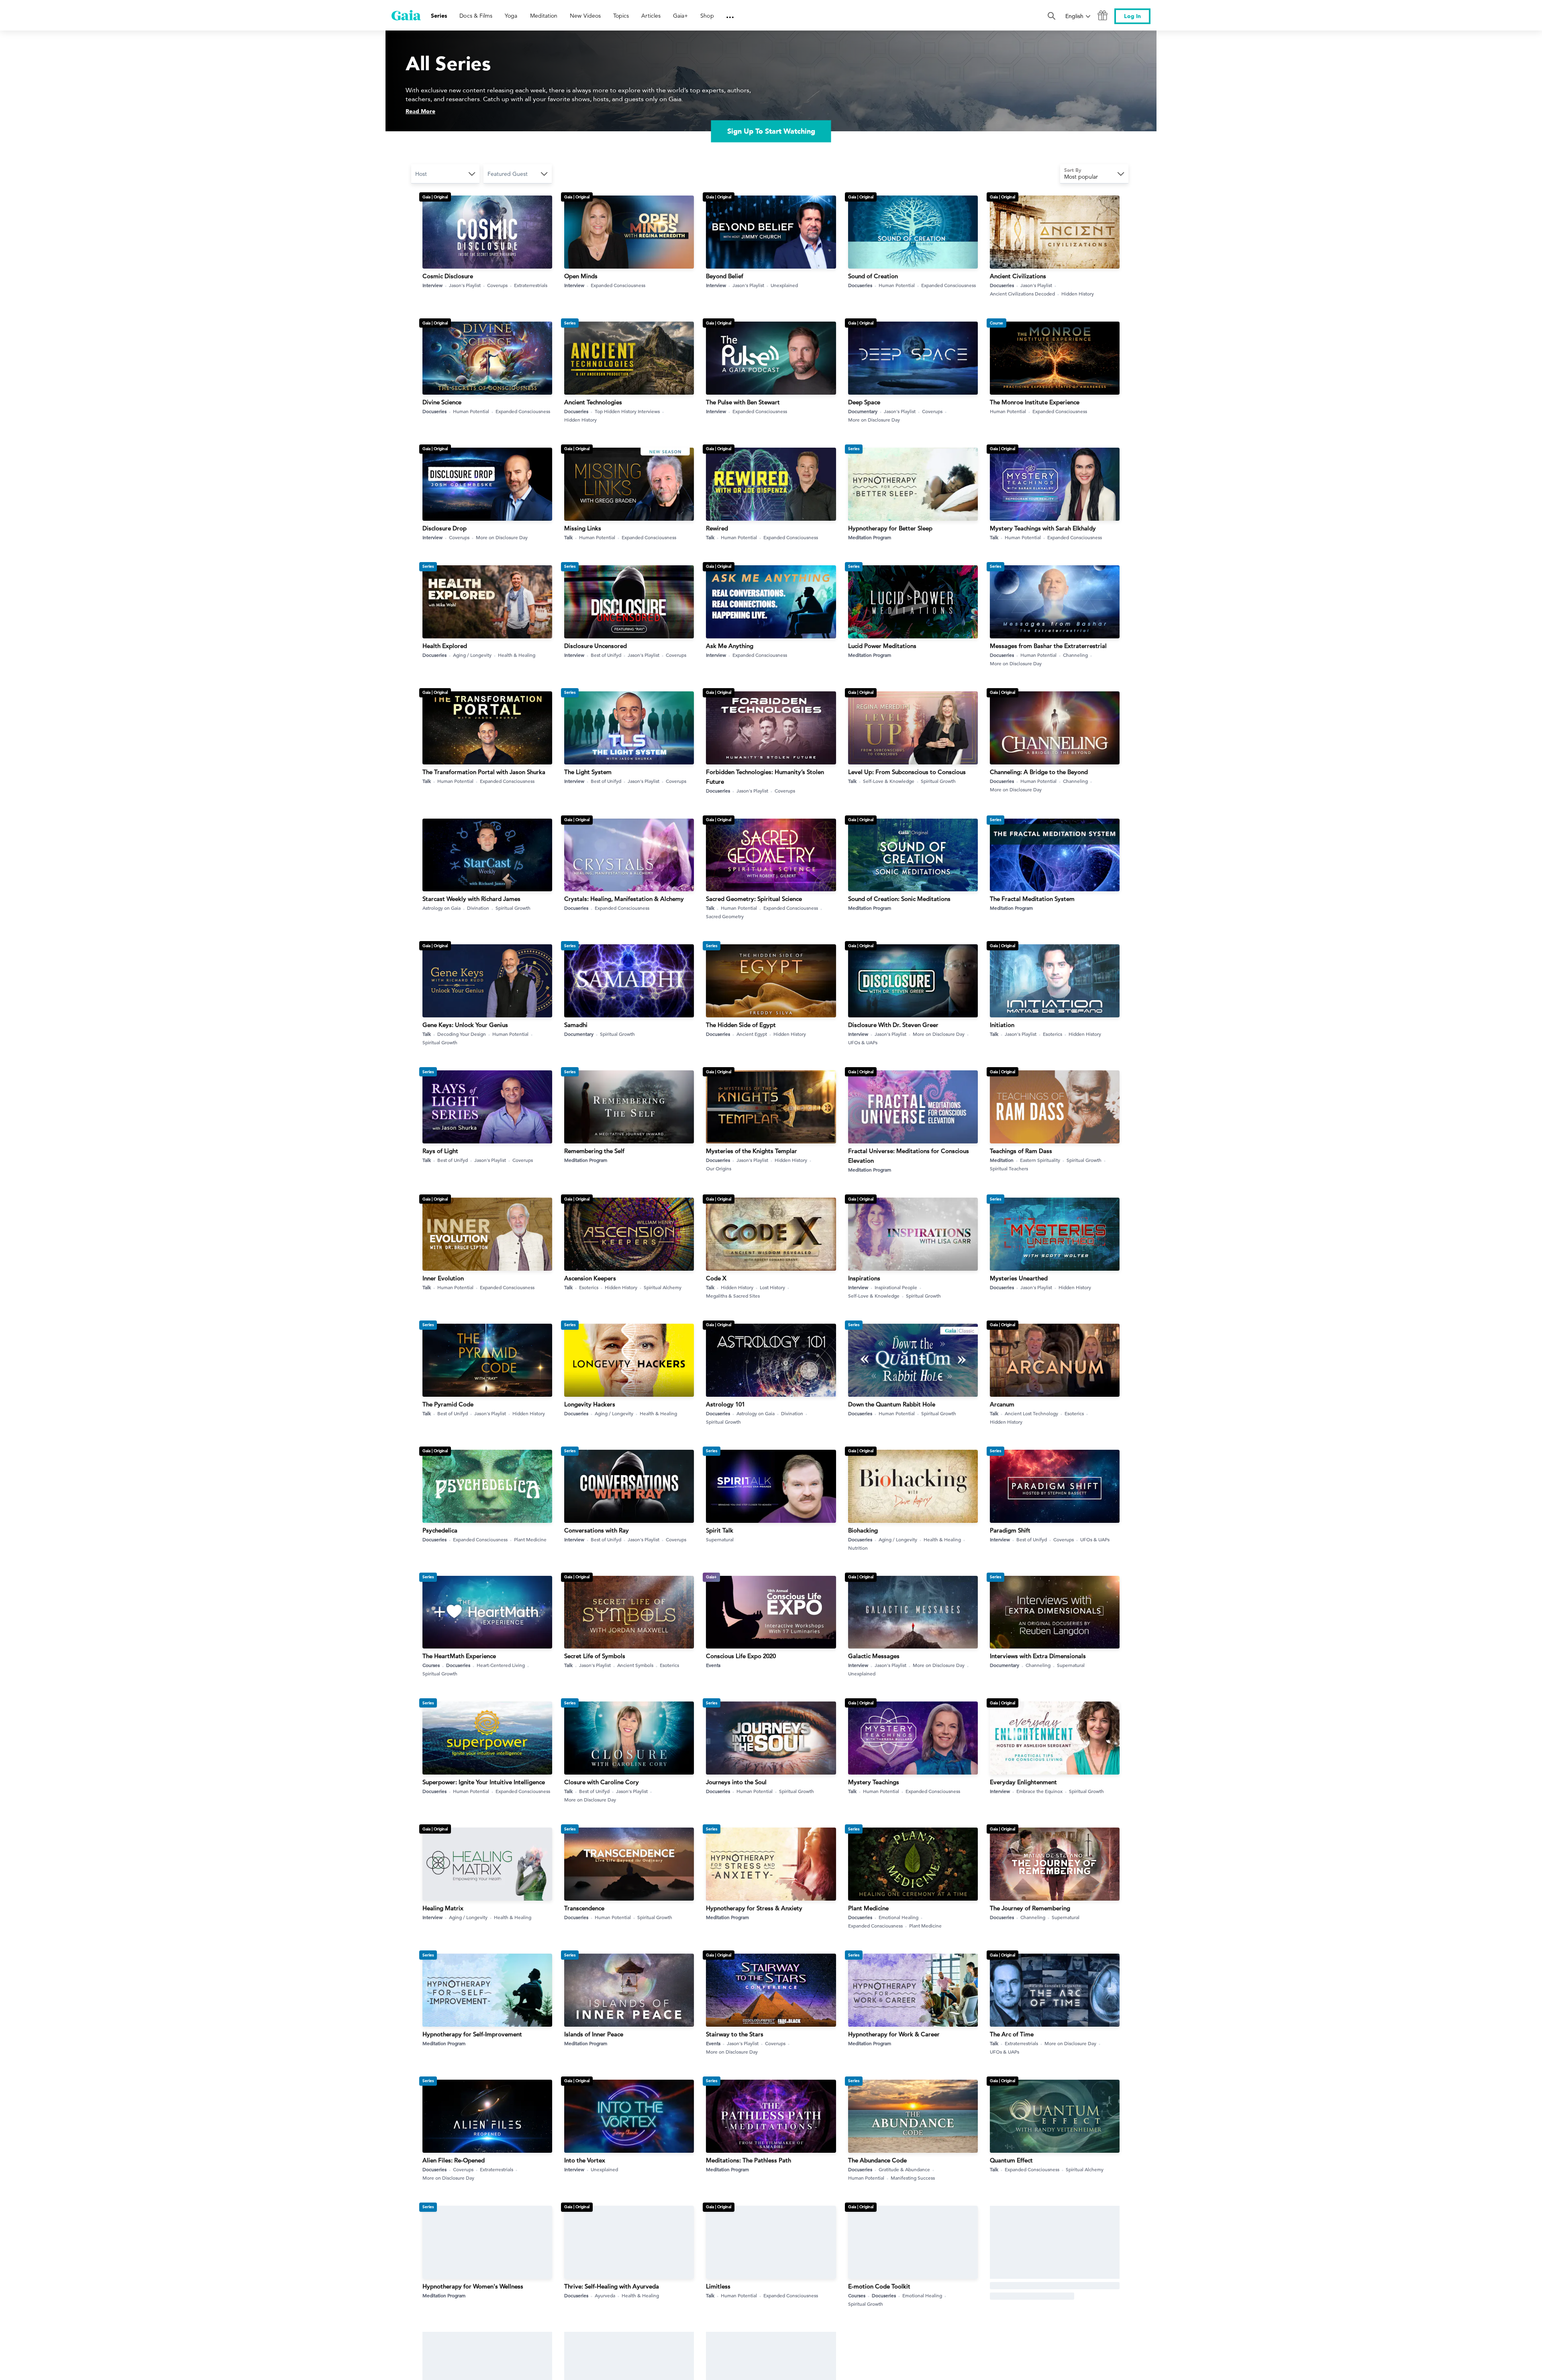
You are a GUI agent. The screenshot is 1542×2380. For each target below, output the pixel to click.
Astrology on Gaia (442, 908)
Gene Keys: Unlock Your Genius (465, 1025)
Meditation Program (870, 537)
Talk (568, 537)
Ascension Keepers (590, 1278)
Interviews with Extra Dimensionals (1038, 1656)
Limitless (718, 2286)
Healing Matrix (443, 1908)
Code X (716, 1278)
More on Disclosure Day (874, 420)
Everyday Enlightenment (1023, 1782)
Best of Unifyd (606, 655)
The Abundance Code (877, 2160)
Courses (431, 1665)
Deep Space (864, 402)
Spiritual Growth (938, 781)
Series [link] (439, 16)
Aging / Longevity (472, 655)
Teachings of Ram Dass (1021, 1151)
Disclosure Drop (445, 528)
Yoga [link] (511, 16)
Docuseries (860, 285)
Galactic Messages (874, 1656)
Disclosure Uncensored (596, 646)
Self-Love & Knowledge (889, 781)
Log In (1132, 16)
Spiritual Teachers (1009, 1168)
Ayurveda (605, 2295)
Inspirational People (896, 1287)
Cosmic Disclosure (448, 276)
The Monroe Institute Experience (1035, 402)
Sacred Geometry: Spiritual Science (754, 899)
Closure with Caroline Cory (602, 1782)
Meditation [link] (544, 16)
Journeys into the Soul (736, 1782)
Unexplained (784, 285)
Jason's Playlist (465, 285)
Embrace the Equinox (1039, 1791)
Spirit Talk (720, 1530)
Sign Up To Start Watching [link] (771, 131)
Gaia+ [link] (680, 16)
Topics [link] (621, 16)
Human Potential (897, 285)
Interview (432, 285)
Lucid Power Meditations (882, 646)
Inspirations (864, 1278)
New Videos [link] (585, 16)
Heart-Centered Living (501, 1665)
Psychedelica (440, 1530)
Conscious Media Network (1026, 2286)
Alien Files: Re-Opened (454, 2160)
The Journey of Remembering (1030, 1908)
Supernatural (720, 1539)
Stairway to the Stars (735, 2034)
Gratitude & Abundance (904, 2169)
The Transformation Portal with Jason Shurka (484, 772)
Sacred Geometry (725, 916)
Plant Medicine (530, 1539)
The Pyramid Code (448, 1404)
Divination (478, 908)
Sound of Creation (873, 276)
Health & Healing (517, 655)
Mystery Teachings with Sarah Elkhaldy (1043, 528)
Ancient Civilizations (1018, 276)
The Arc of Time (1012, 2034)
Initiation (1002, 1025)
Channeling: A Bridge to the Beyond (1039, 772)
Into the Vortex (585, 2160)
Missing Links (583, 528)
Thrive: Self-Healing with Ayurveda (612, 2286)
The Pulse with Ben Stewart (743, 402)
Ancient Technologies (593, 402)
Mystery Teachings (874, 1782)
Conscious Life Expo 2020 (741, 1656)
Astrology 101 (725, 1404)
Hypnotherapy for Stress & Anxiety (754, 1908)
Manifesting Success (913, 2178)
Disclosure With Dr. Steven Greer (893, 1025)
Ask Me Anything (730, 646)
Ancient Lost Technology (1031, 1413)
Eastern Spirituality (1040, 1160)
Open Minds (581, 276)
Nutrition (858, 1548)
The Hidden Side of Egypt (741, 1025)
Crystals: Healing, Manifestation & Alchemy (624, 899)
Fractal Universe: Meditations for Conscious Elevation (909, 1156)
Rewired (717, 528)
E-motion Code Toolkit (879, 2286)
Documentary (863, 411)
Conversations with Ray (597, 1530)
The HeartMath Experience (459, 1656)
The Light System (588, 772)
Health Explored (445, 646)
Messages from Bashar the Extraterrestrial (1048, 646)
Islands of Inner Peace (594, 2034)
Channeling (1075, 655)
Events (713, 1665)
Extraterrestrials (531, 285)
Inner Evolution (443, 1278)
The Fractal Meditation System (1032, 899)
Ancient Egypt (752, 1034)
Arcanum (1002, 1404)
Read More (420, 111)
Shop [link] (707, 16)
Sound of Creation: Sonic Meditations (899, 899)
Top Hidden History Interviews (627, 411)
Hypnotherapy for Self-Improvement (472, 2034)
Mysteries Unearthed (1019, 1278)
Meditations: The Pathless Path (749, 2160)
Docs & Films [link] (476, 16)
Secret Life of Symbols (595, 1656)
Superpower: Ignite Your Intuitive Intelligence (484, 1782)
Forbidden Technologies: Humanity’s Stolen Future (765, 777)
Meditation (1002, 1160)
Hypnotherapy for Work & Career (894, 2034)
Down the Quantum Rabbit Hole (892, 1404)
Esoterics (1052, 1034)
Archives (999, 2295)
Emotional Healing (898, 1917)
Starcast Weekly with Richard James (471, 899)
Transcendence (584, 1908)
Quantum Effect (1011, 2160)
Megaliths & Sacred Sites (733, 1296)
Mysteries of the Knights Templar (752, 1151)
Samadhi (576, 1025)
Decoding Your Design (462, 1034)
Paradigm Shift (1010, 1530)
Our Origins (719, 1168)
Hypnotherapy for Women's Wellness (473, 2286)
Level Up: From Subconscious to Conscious (907, 772)
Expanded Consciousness (618, 285)
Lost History (772, 1287)
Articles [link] (651, 16)
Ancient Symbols (635, 1665)
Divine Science (442, 402)
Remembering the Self (594, 1151)
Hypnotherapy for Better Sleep (890, 528)
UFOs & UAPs (863, 1042)
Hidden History (1078, 293)
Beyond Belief (725, 276)
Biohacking (863, 1530)
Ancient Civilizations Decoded (1022, 293)
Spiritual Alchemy (663, 1287)
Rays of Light (440, 1151)
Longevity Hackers (590, 1404)
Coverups (497, 285)
